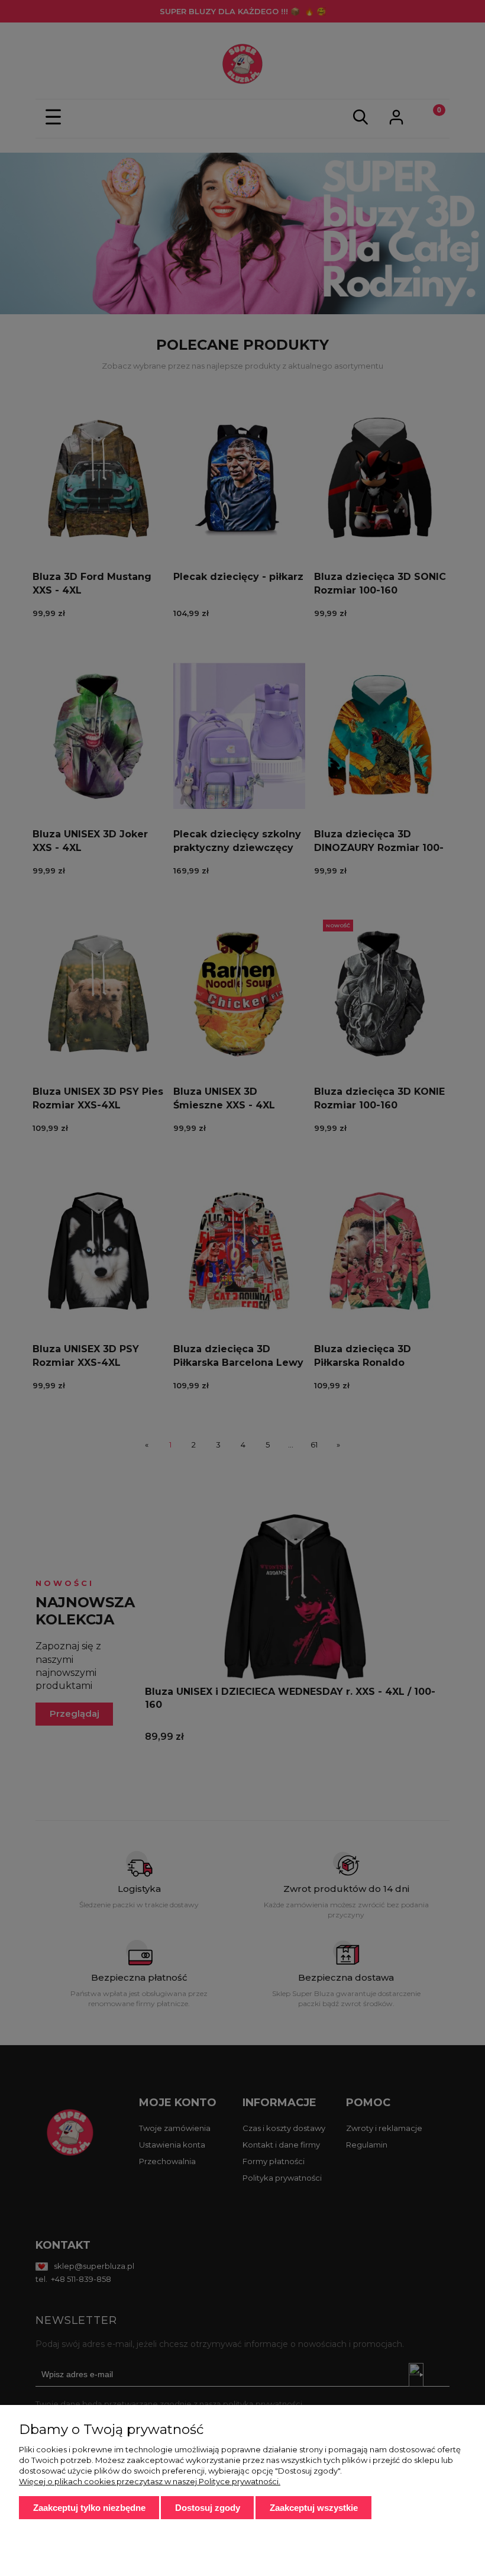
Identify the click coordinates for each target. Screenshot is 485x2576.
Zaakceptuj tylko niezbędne (89, 2508)
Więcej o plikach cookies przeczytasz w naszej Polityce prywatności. (150, 2481)
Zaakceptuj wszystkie (314, 2508)
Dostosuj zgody (208, 2508)
